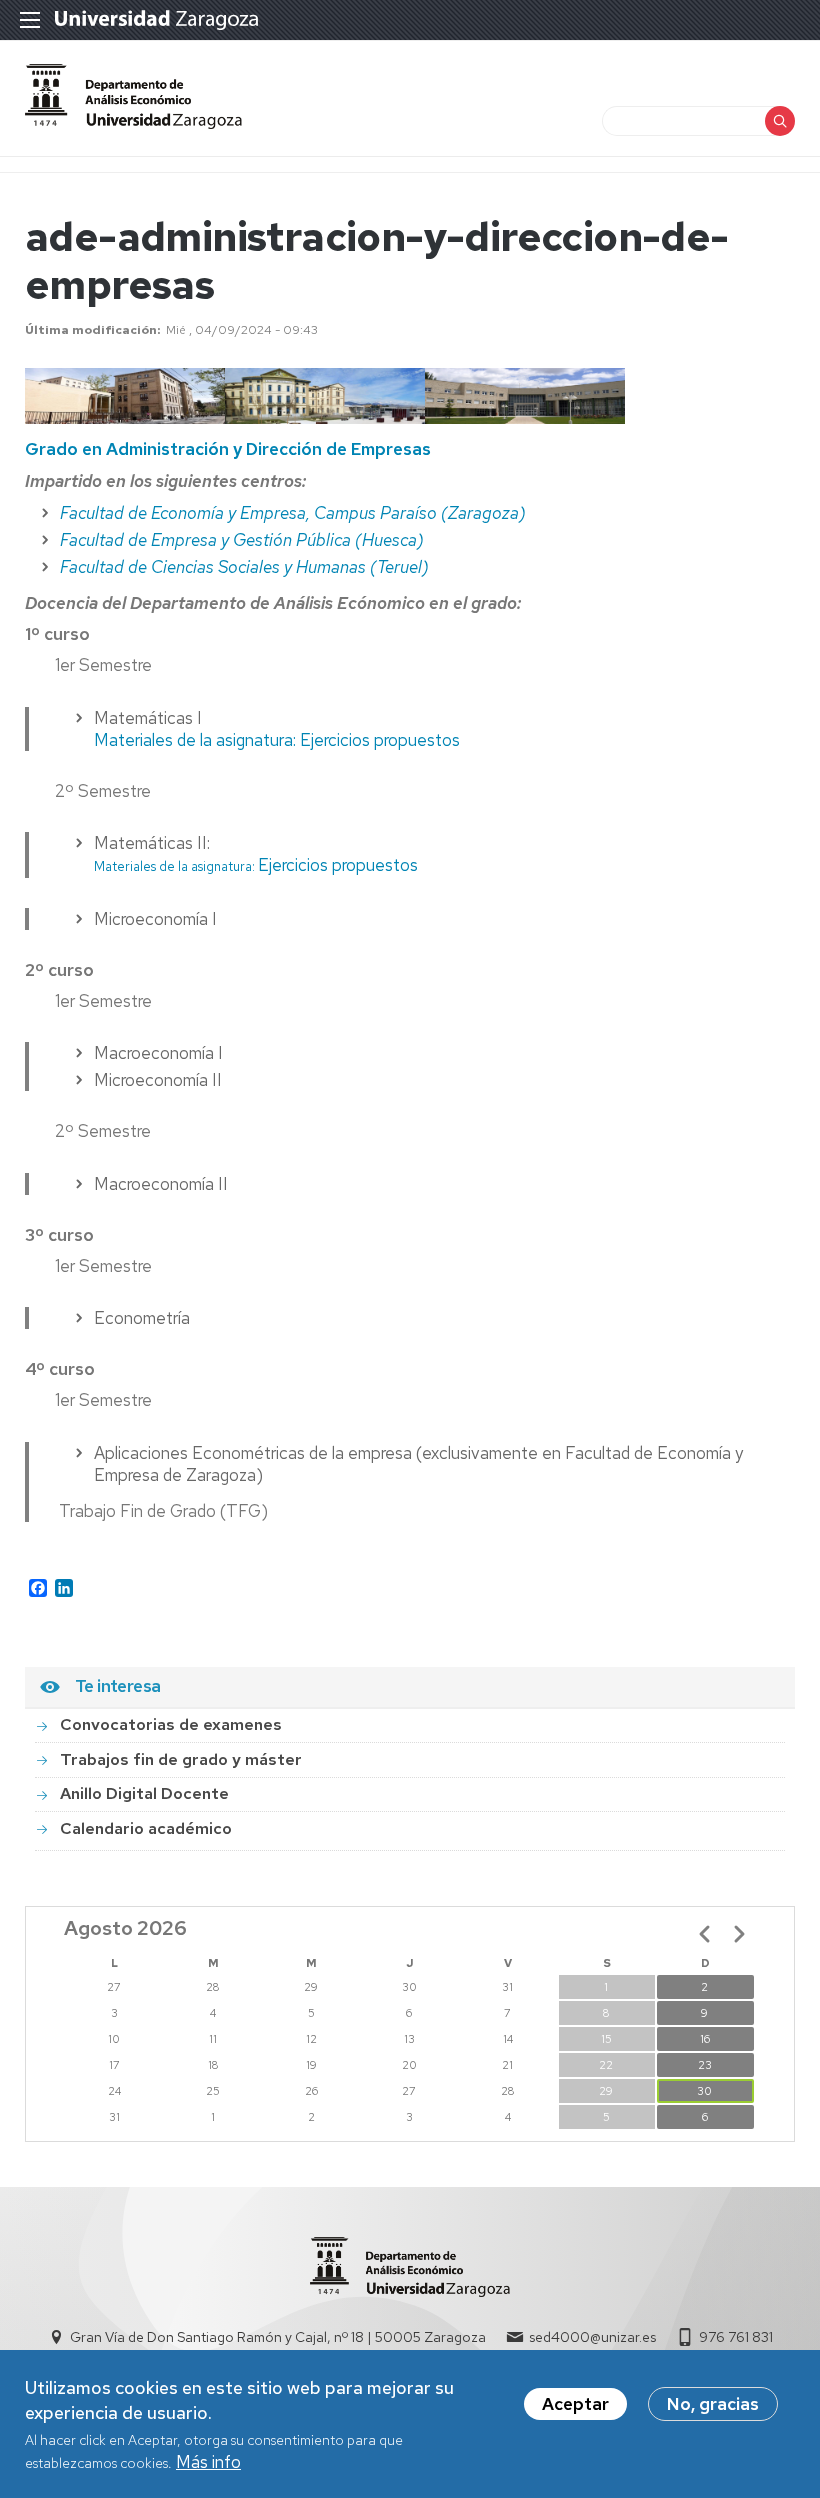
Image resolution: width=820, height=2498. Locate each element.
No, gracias (713, 2404)
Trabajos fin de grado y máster (181, 1759)
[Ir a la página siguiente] (739, 1934)
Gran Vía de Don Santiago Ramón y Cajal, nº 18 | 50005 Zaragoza (278, 2337)
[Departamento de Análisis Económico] (133, 123)
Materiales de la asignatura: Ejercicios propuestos (277, 740)
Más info (208, 2462)
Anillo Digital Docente (144, 1793)
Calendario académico (146, 1828)
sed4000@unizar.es (592, 2337)
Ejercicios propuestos (256, 865)
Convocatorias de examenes (171, 1724)
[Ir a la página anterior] (705, 1934)
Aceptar (575, 2404)
